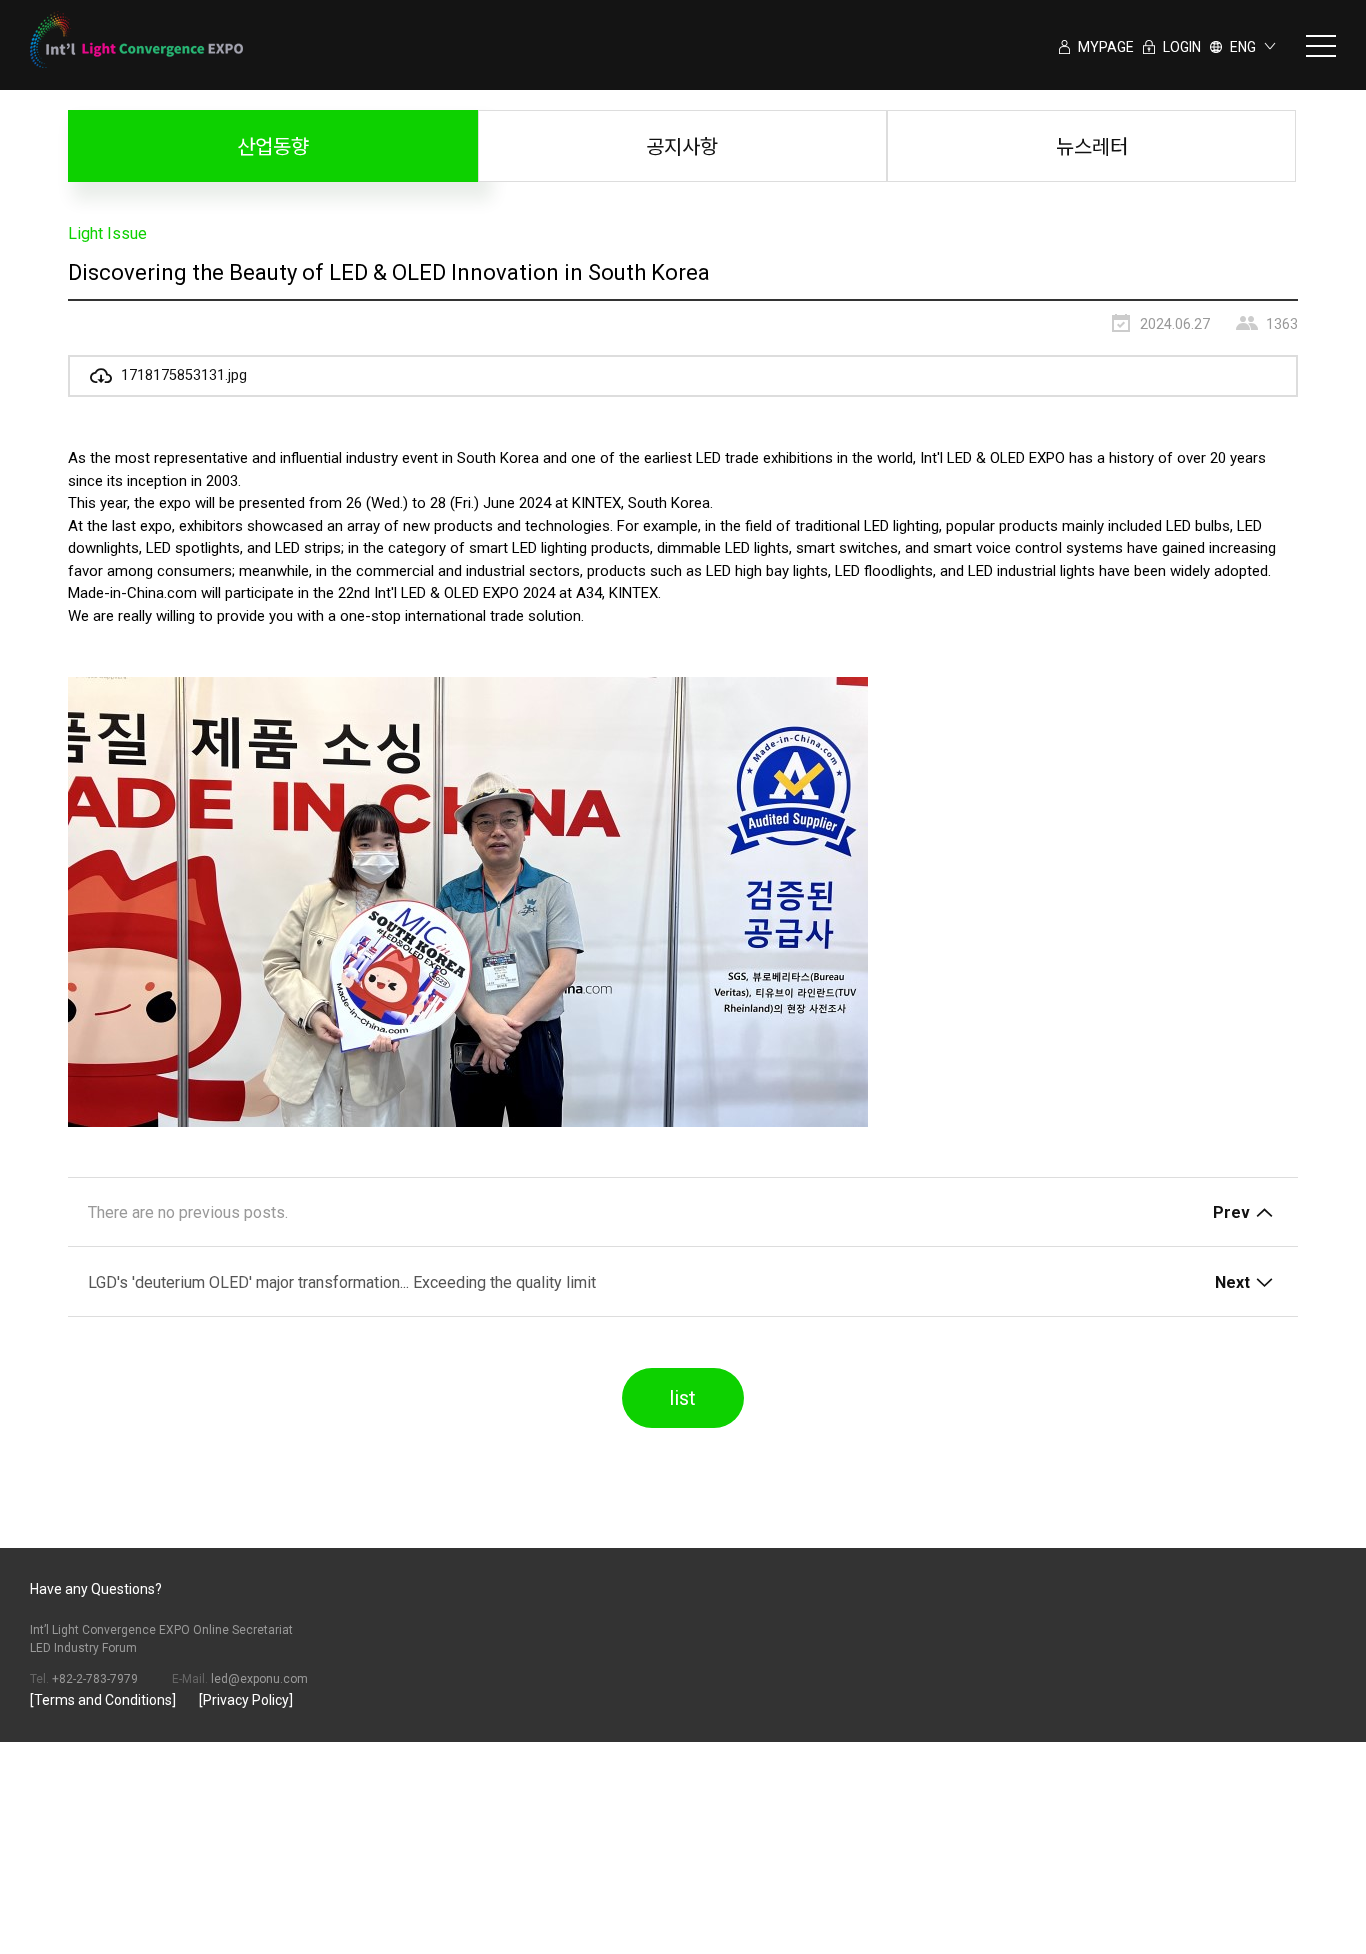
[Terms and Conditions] (103, 1700)
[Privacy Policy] (246, 1700)
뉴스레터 (1092, 147)
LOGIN (1180, 47)
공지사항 (682, 147)
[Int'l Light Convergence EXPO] (136, 39)
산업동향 (273, 147)
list (682, 1398)
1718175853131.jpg (182, 375)
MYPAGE (1104, 47)
